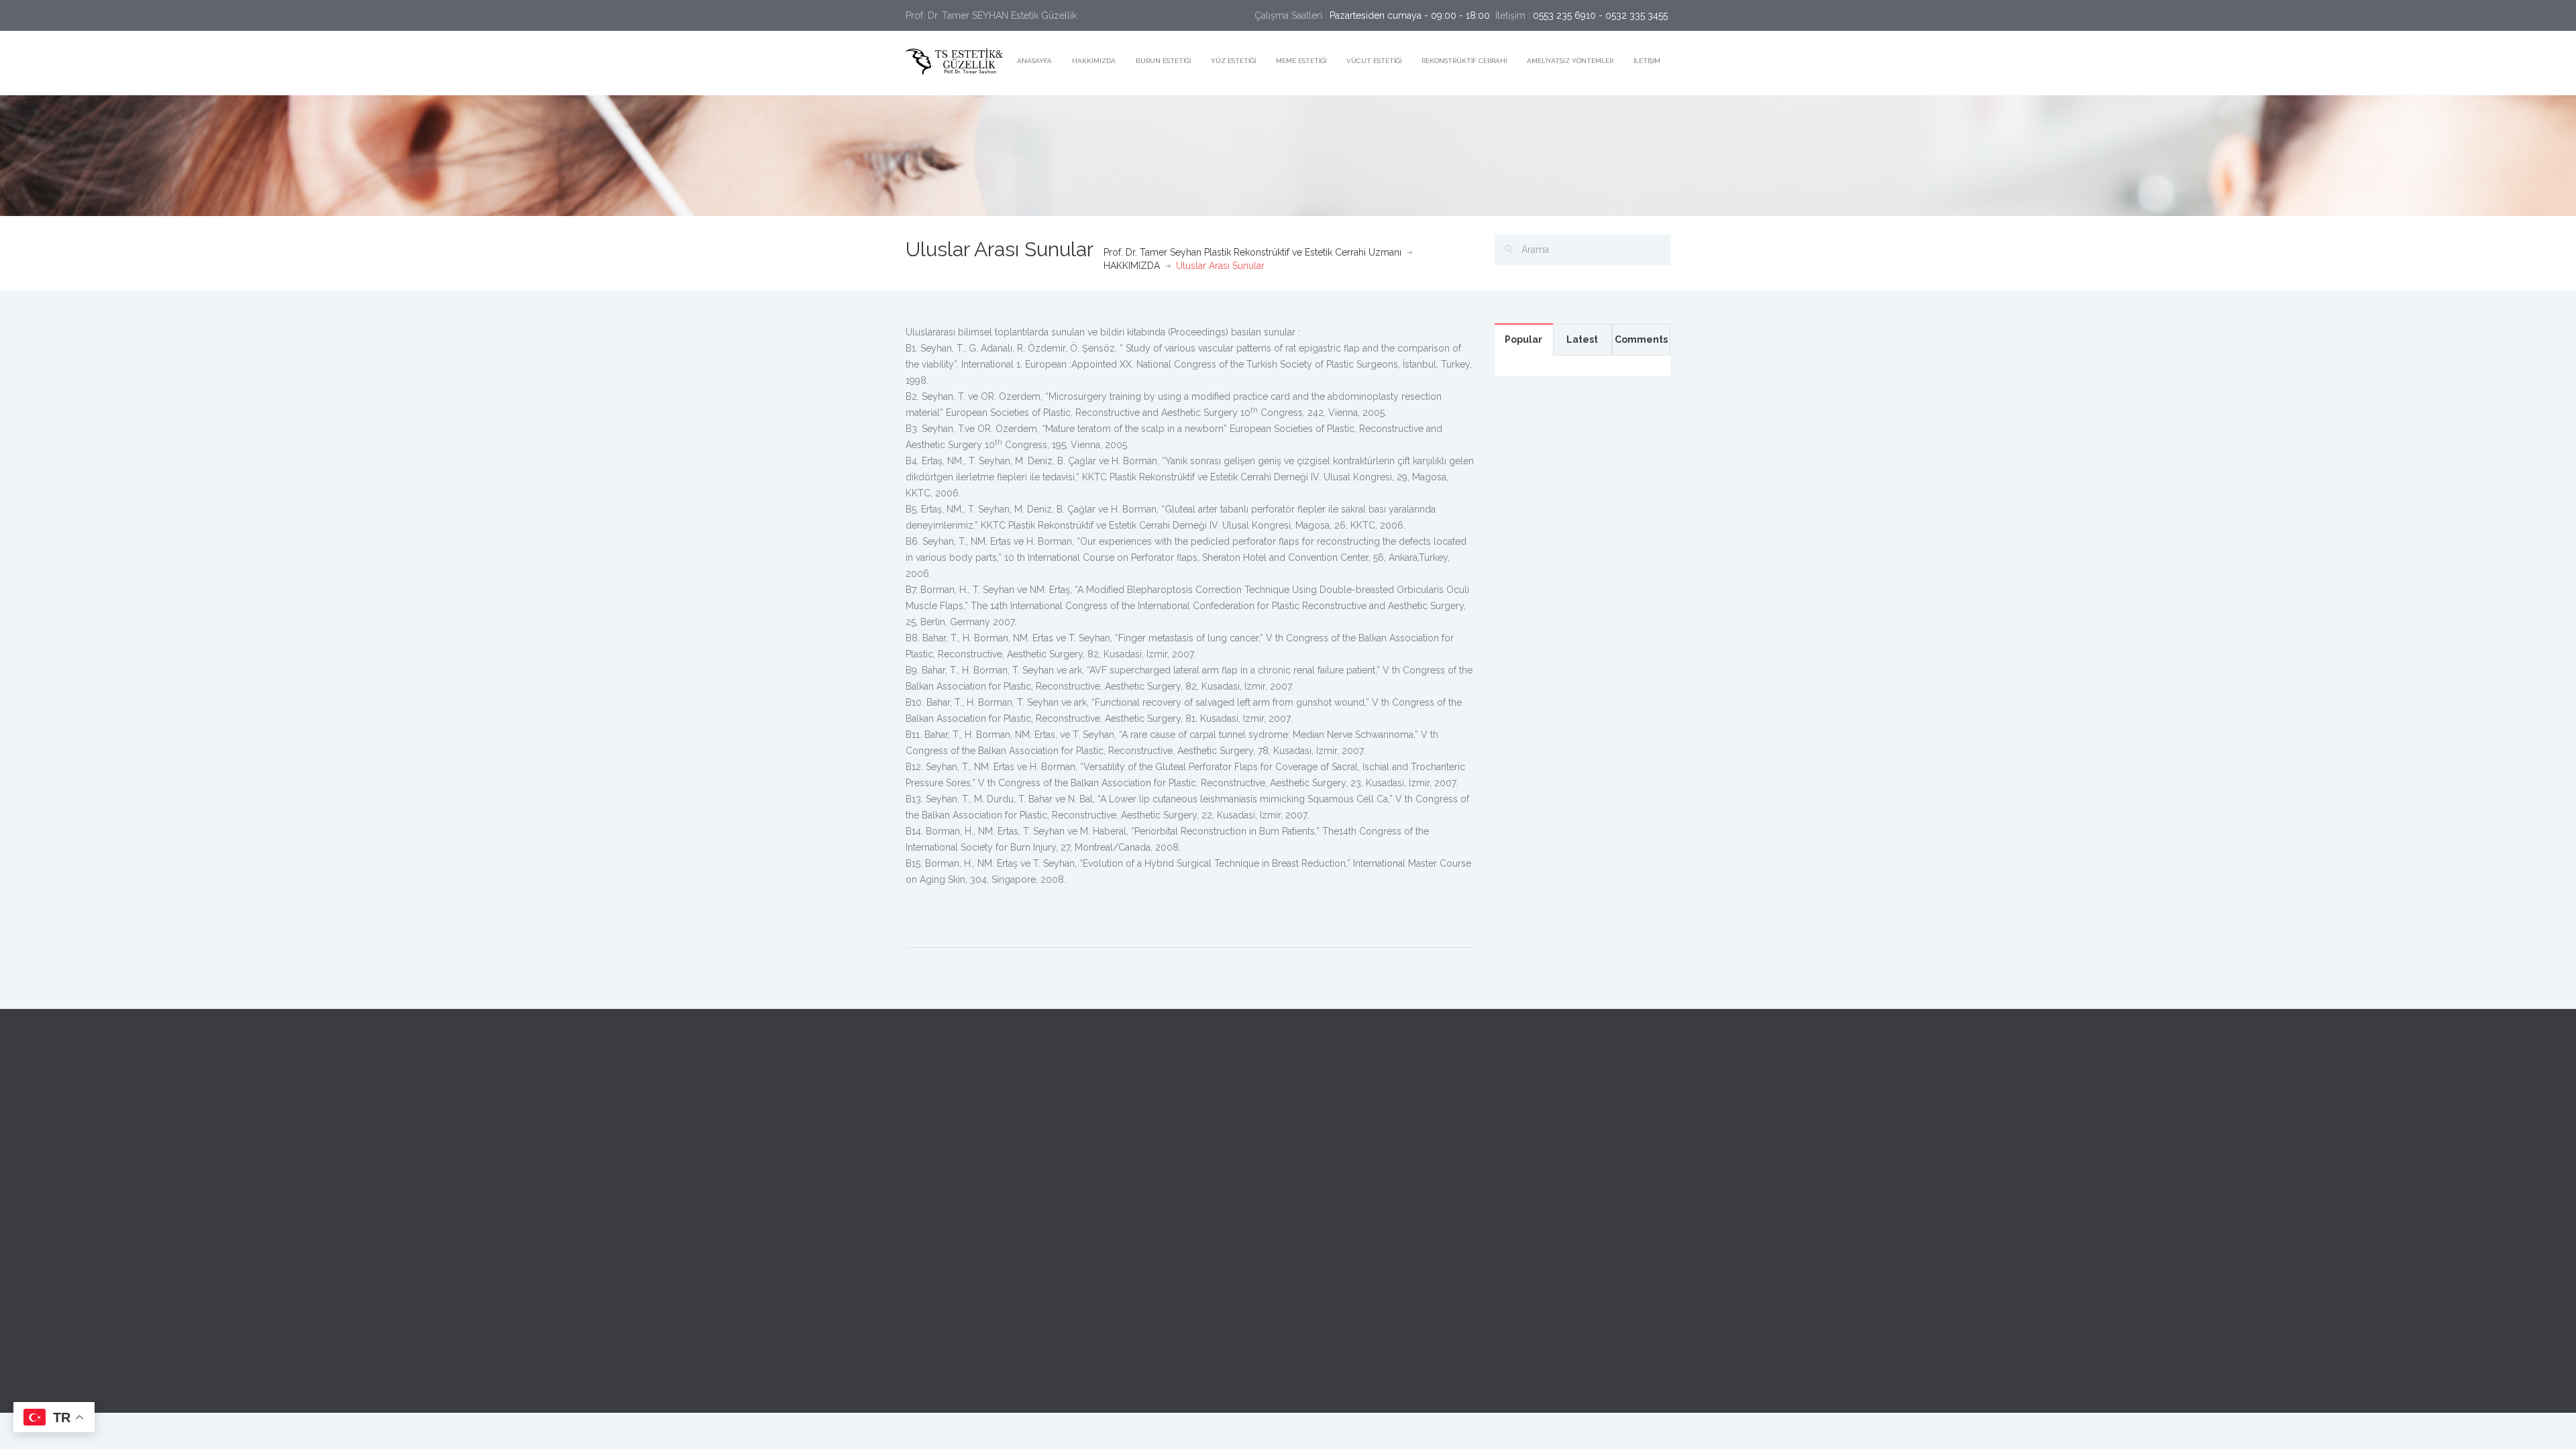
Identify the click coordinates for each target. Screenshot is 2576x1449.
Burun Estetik (933, 1185)
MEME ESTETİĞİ (1301, 61)
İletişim (921, 1276)
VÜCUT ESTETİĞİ (1374, 61)
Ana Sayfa (926, 1125)
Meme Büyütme (940, 1216)
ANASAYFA (1034, 61)
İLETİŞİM (1647, 61)
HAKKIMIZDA (1094, 61)
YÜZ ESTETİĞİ (1233, 61)
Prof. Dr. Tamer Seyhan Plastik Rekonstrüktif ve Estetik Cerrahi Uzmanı (1252, 252)
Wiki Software (1002, 1385)
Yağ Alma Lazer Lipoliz (956, 1246)
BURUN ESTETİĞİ (1163, 61)
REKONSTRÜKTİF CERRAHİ (1464, 61)
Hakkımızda (930, 1155)
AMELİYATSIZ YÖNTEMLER (1570, 61)
